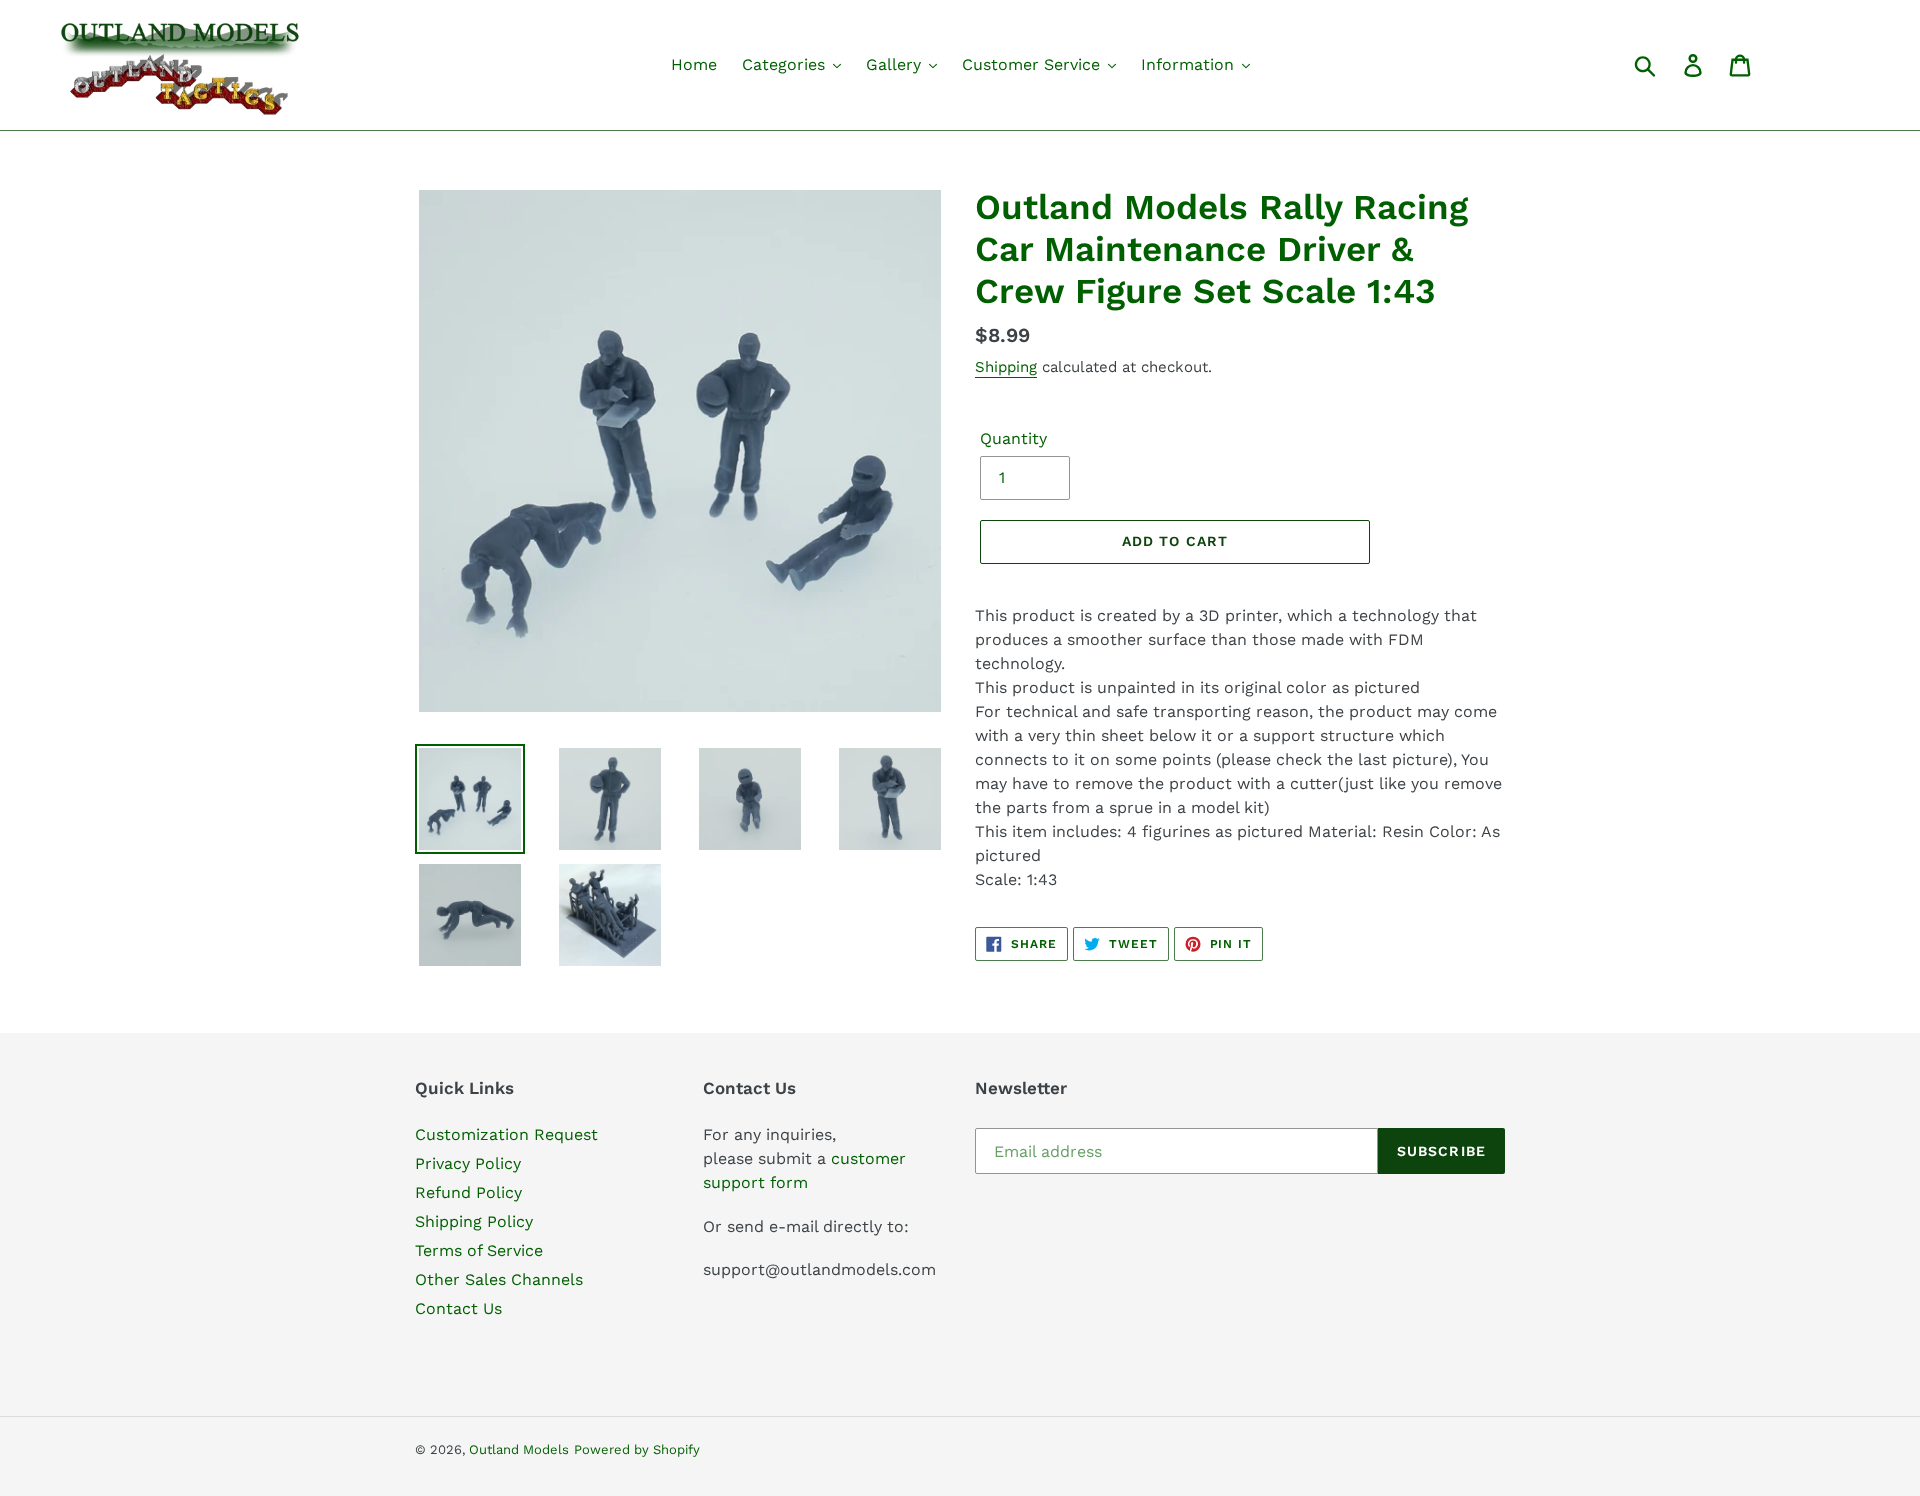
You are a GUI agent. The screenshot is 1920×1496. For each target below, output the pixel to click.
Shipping (1006, 367)
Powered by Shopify (637, 1449)
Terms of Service (479, 1250)
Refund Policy (468, 1192)
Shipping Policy (474, 1221)
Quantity (1013, 438)
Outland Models (519, 1449)
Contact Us (458, 1308)
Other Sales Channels (499, 1279)
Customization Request (506, 1134)
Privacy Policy (468, 1163)
